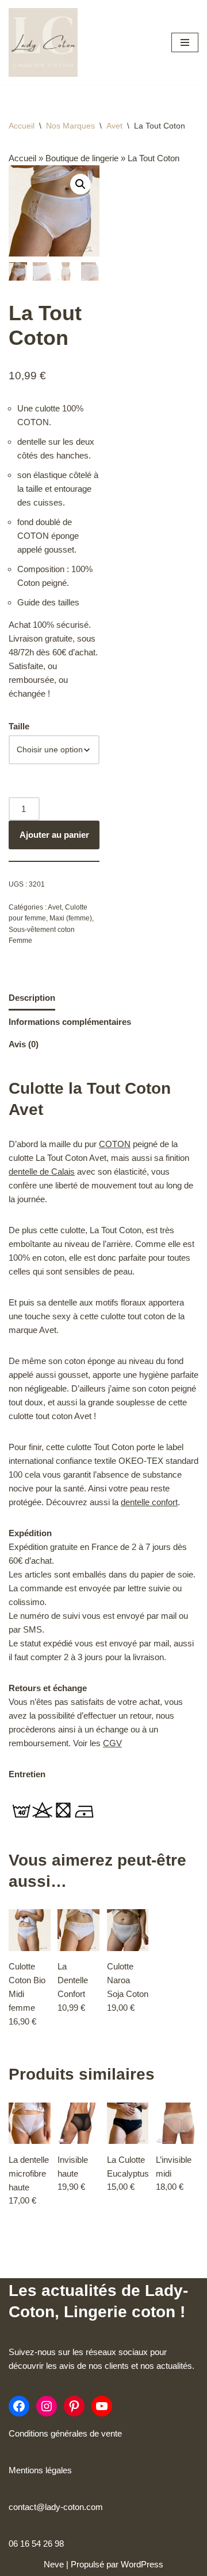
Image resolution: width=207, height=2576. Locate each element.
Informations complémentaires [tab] (70, 1022)
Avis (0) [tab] (24, 1044)
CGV (112, 1743)
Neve (54, 2564)
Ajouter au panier (54, 835)
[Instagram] (47, 2406)
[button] (80, 184)
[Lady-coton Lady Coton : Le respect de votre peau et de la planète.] (43, 42)
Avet (114, 126)
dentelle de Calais (42, 1172)
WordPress (142, 2564)
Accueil (22, 126)
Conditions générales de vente (65, 2433)
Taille (19, 726)
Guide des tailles (48, 602)
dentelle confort (149, 1502)
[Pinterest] (74, 2406)
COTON (115, 1144)
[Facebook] (19, 2406)
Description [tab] (32, 998)
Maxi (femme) (71, 918)
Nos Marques (70, 126)
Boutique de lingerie (82, 158)
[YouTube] (102, 2406)
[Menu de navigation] (185, 42)
